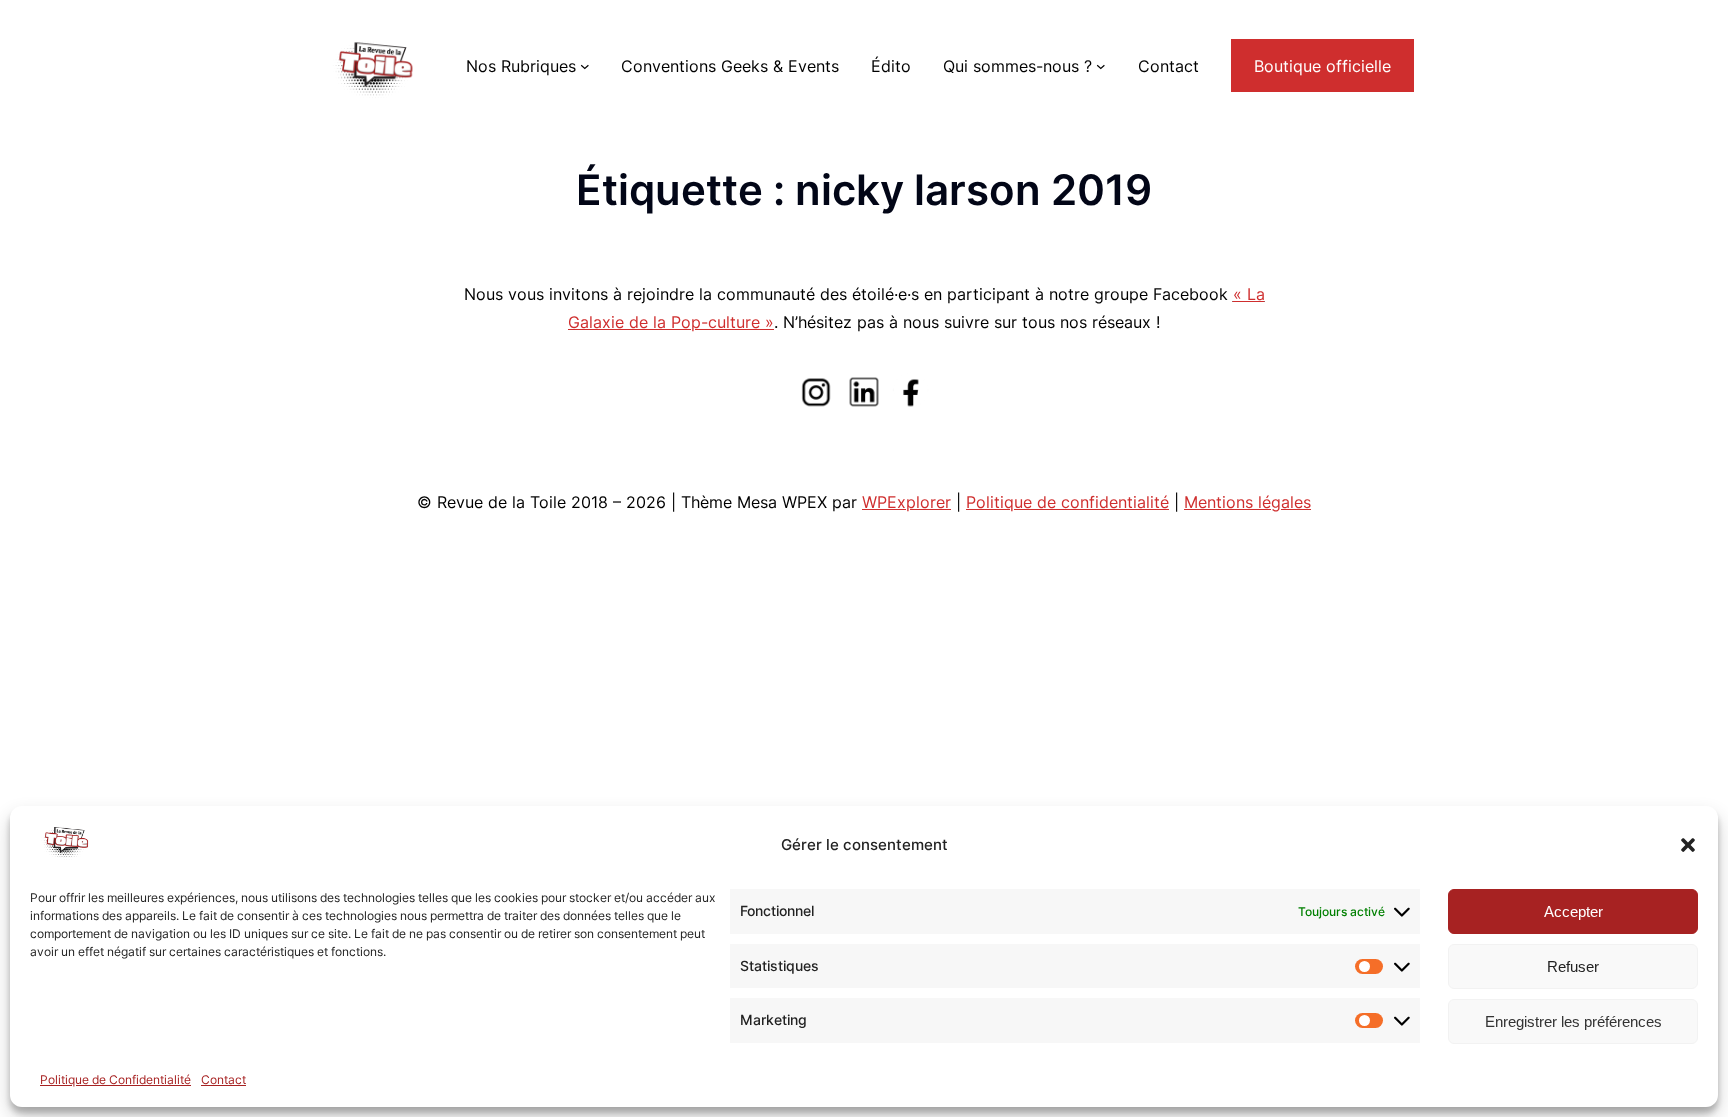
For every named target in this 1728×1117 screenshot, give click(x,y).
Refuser (1573, 966)
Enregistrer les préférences (1573, 1021)
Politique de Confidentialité (115, 1079)
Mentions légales (1247, 502)
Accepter (1573, 911)
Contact (223, 1079)
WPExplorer (906, 502)
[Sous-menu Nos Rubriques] (585, 66)
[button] (1688, 845)
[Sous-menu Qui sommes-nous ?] (1101, 66)
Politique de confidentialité (1067, 502)
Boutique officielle (1322, 66)
